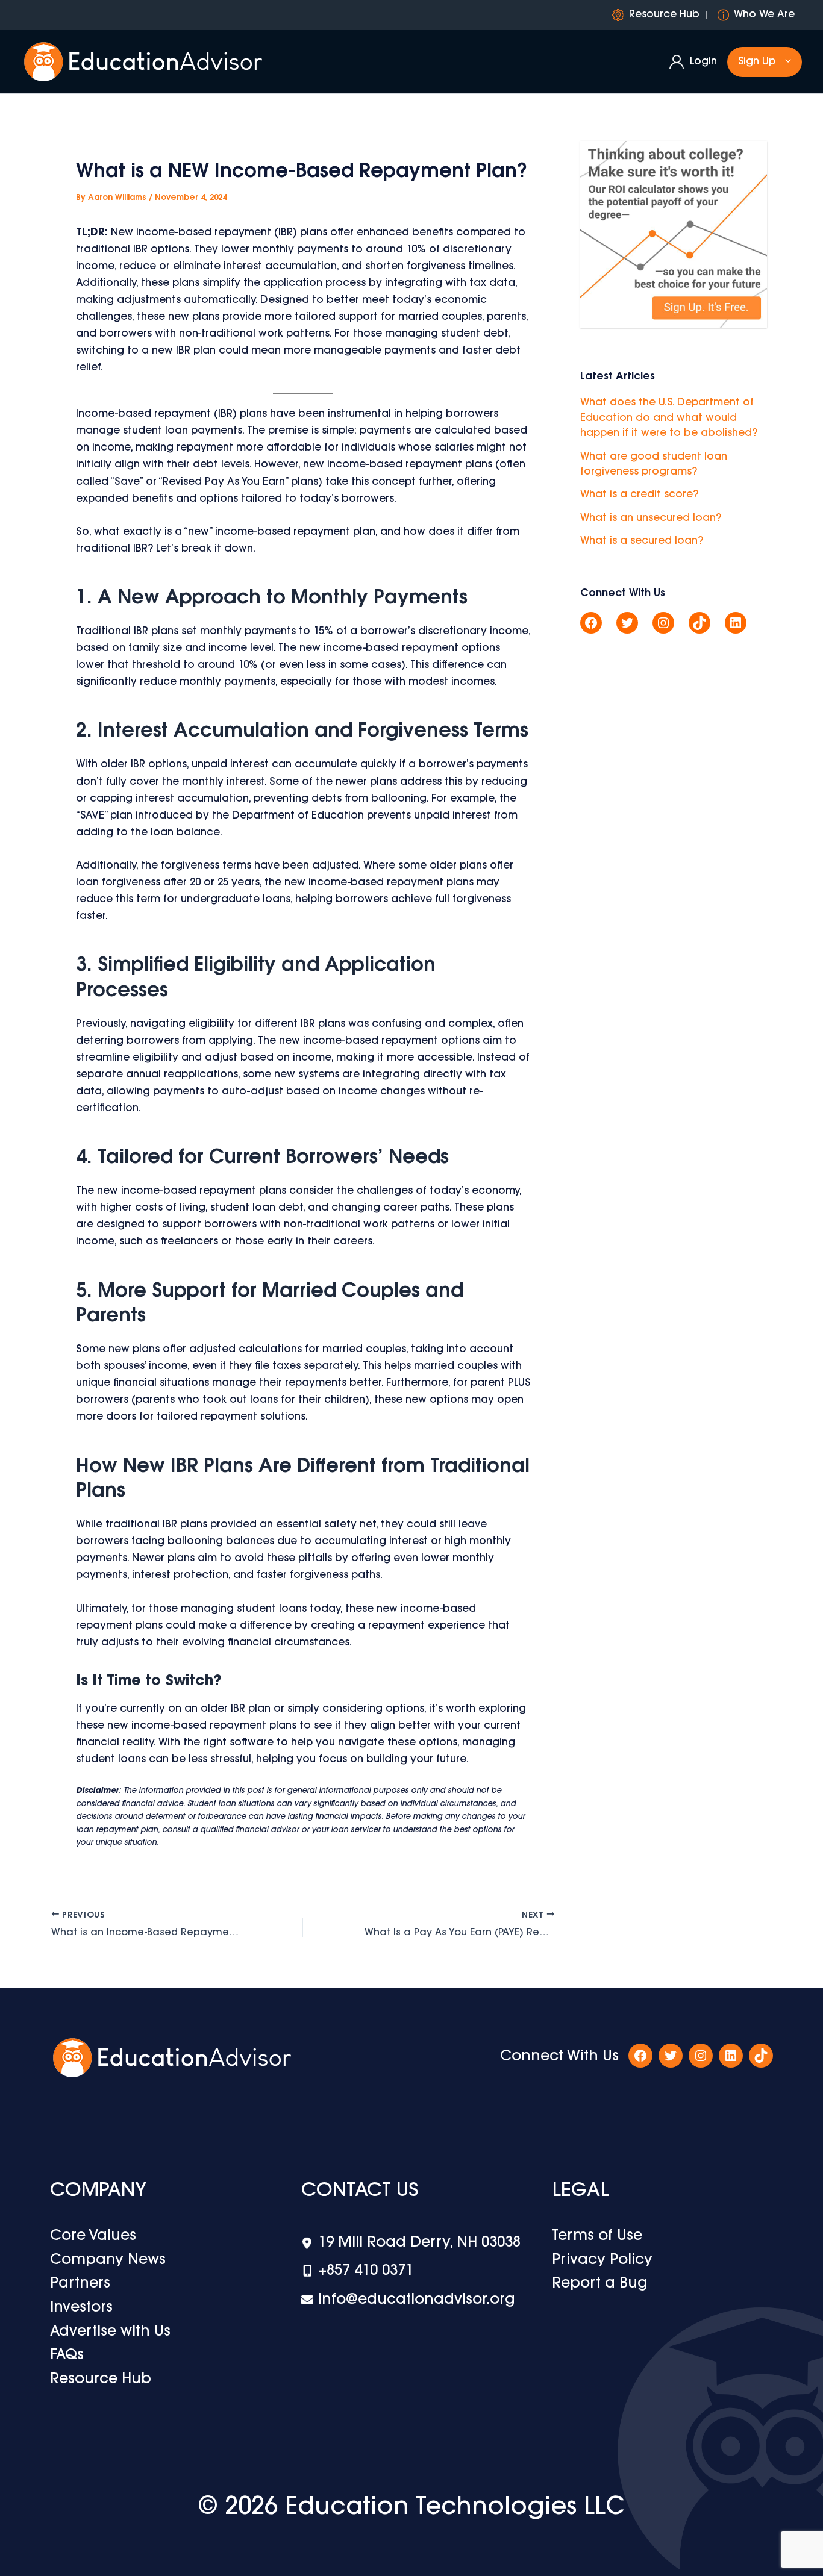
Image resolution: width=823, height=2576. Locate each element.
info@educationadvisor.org (417, 2300)
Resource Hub (664, 15)
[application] (785, 62)
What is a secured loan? (642, 541)
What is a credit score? (639, 495)
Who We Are (764, 15)
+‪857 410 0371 (366, 2271)
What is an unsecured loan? (651, 518)
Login (703, 62)
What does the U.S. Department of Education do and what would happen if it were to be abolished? (669, 418)
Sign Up (757, 62)
